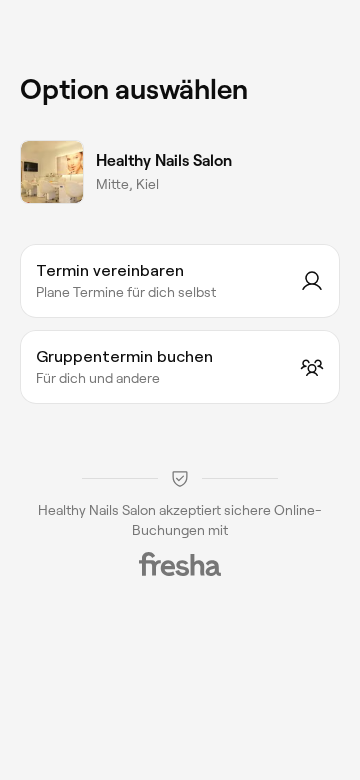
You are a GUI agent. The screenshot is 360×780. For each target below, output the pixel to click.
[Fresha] (180, 564)
